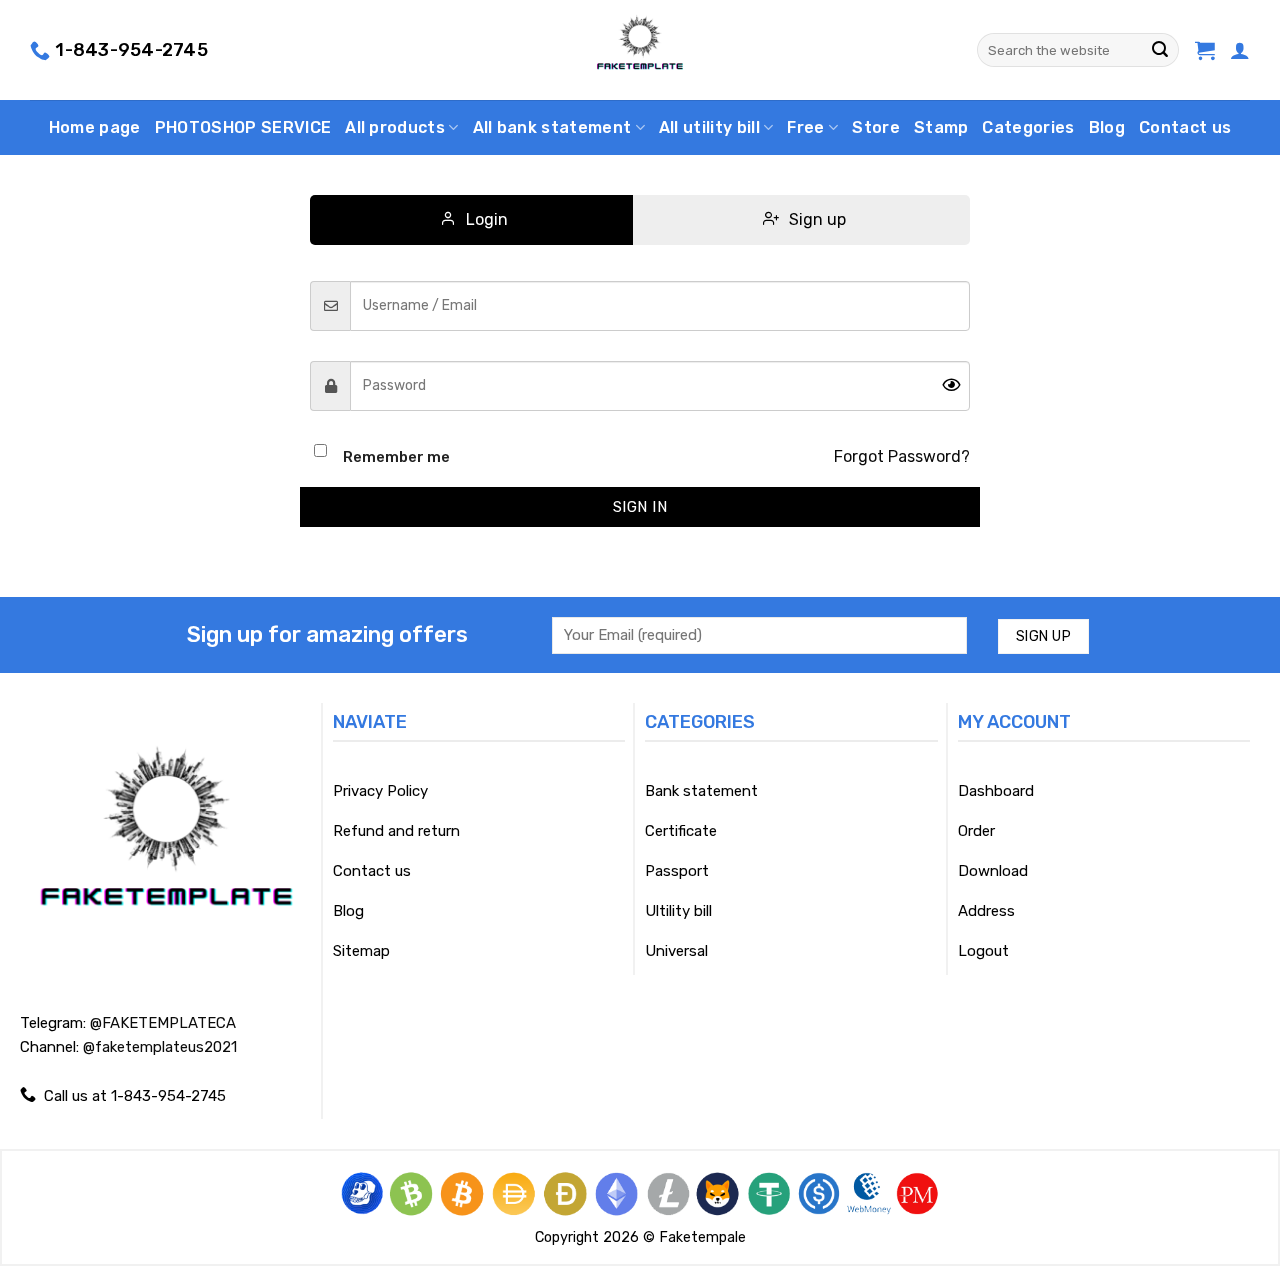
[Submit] (1160, 50)
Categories (1028, 127)
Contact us (1185, 127)
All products (395, 127)
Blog (1107, 127)
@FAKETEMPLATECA (163, 1023)
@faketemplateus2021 (160, 1047)
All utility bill (709, 127)
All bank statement (552, 127)
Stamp (941, 127)
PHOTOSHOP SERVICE (243, 127)
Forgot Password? (902, 456)
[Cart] (1205, 50)
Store (876, 127)
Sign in (640, 507)
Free (805, 127)
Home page (95, 127)
